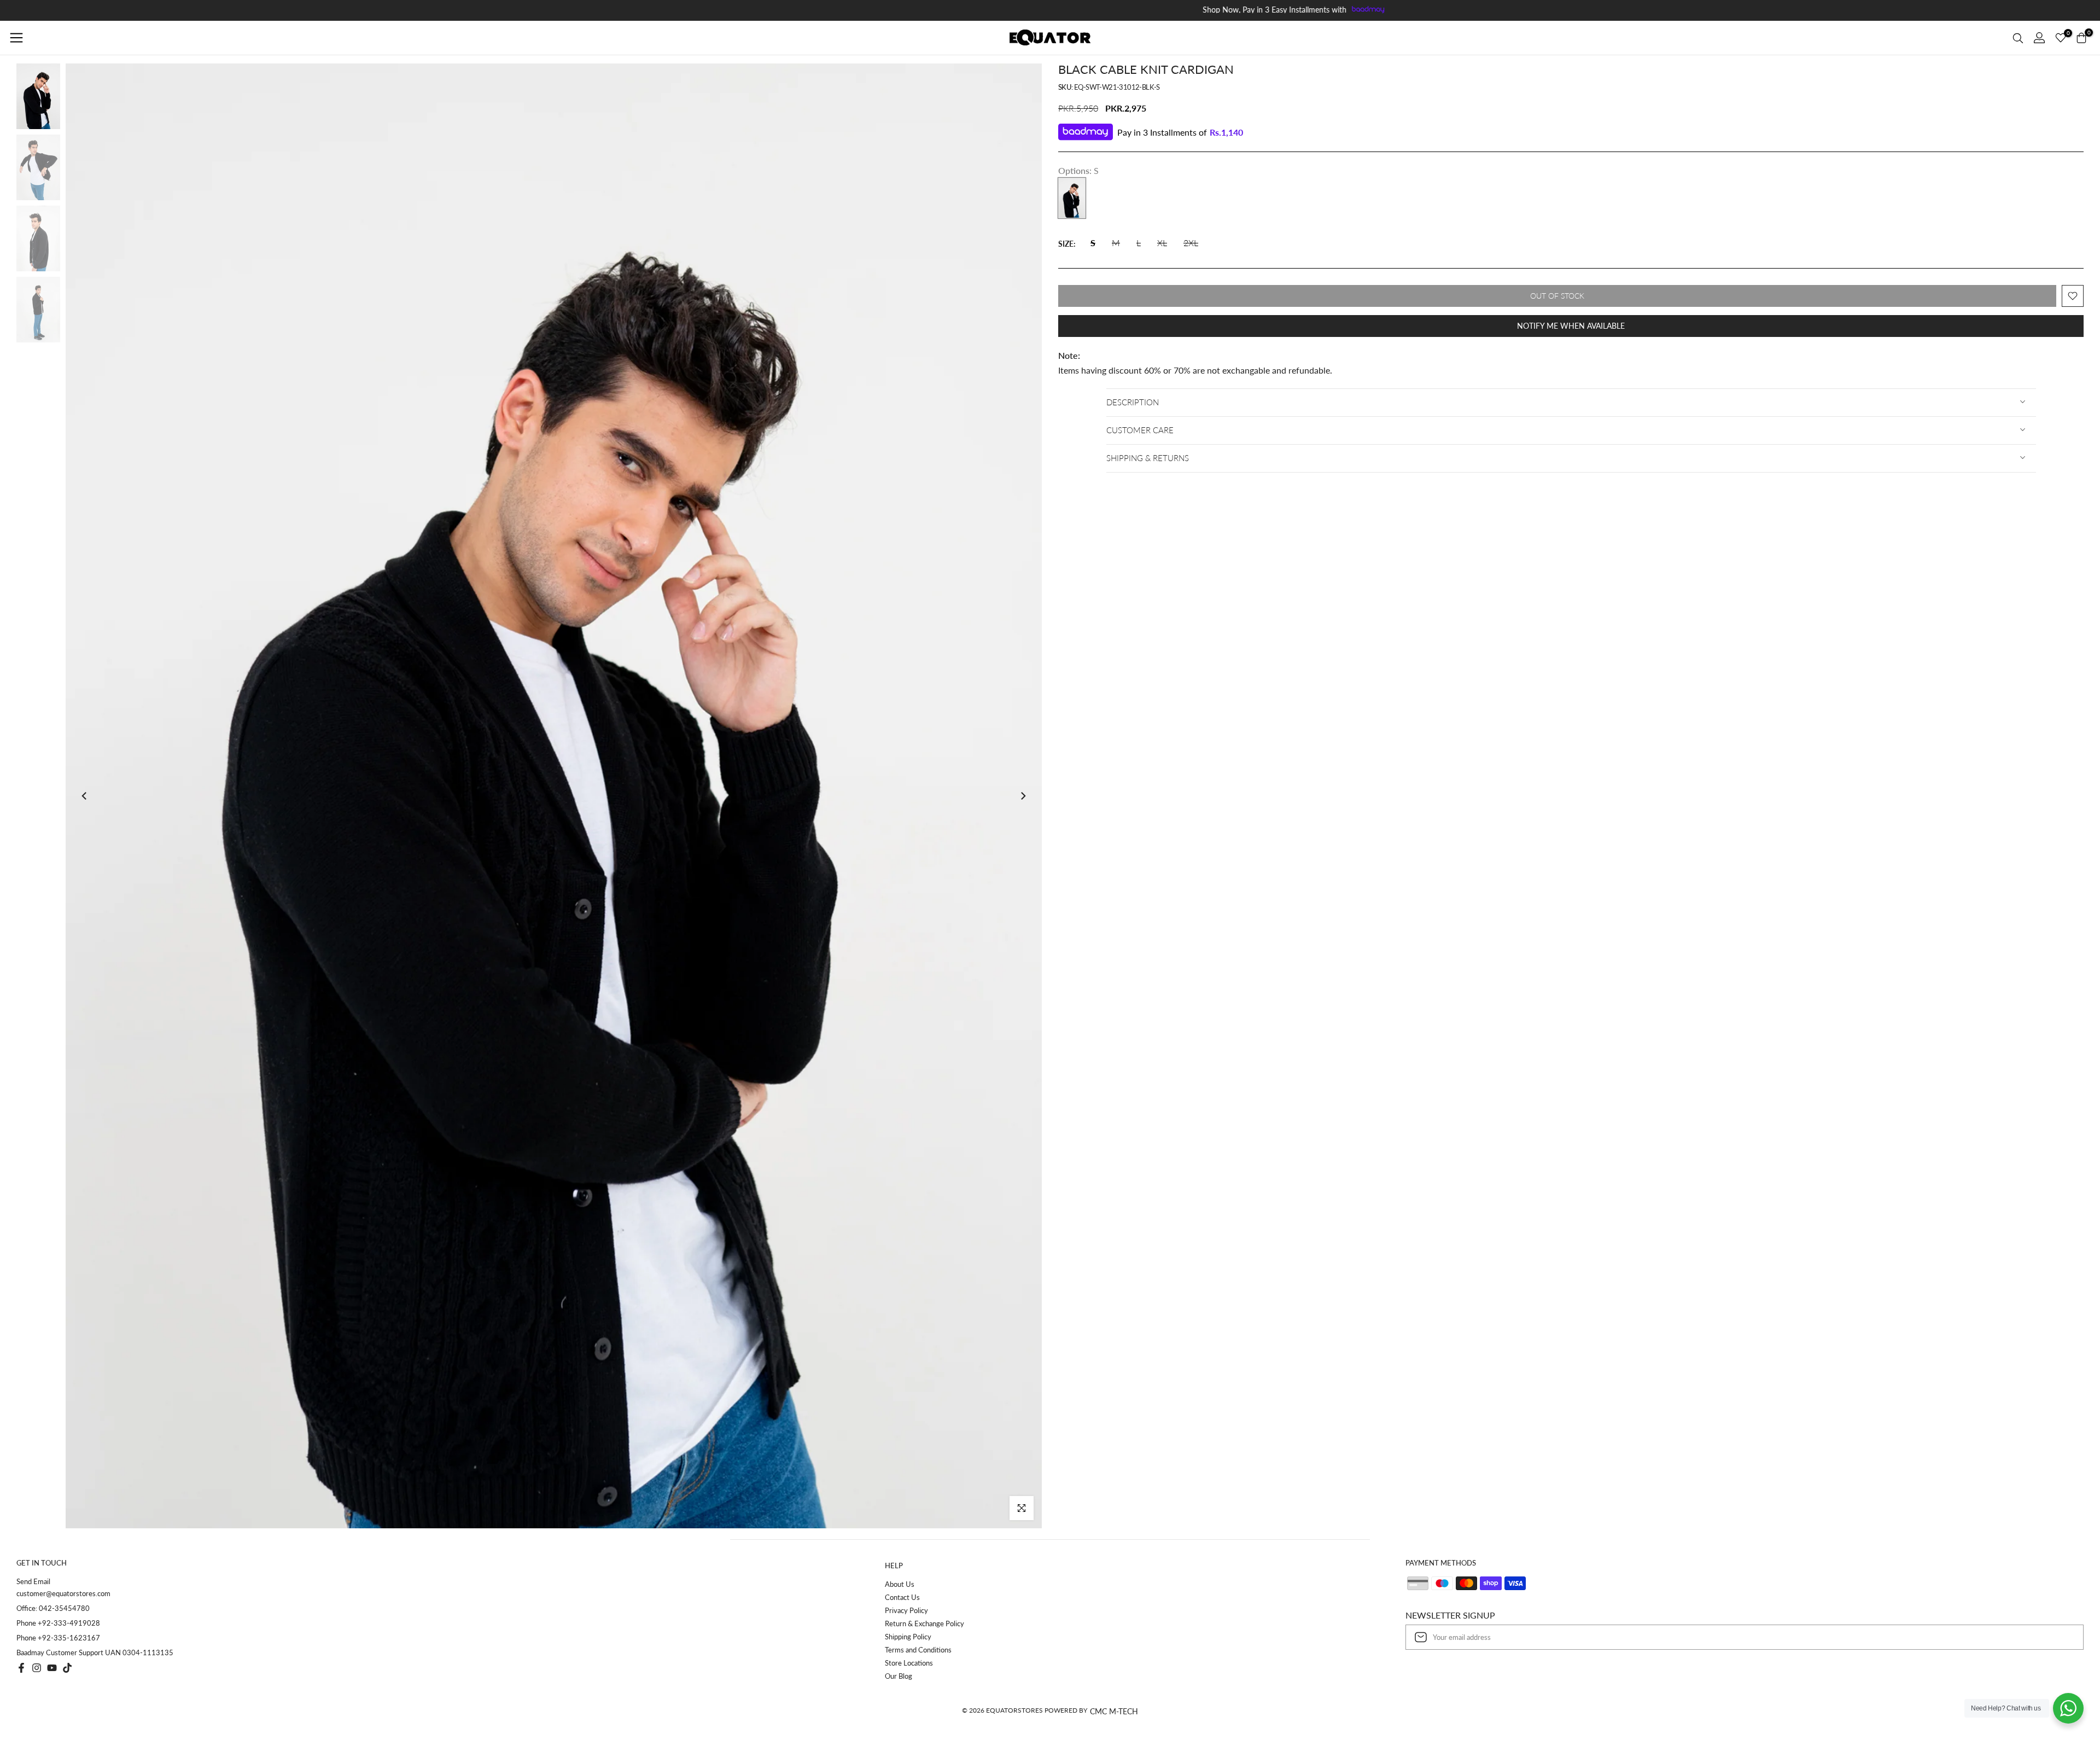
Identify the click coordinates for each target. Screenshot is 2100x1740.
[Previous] (85, 796)
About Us (900, 1584)
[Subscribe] (2064, 1637)
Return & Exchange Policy (924, 1623)
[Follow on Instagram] (37, 1668)
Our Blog (899, 1676)
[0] (2061, 38)
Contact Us (902, 1597)
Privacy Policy (906, 1610)
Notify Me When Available (1571, 326)
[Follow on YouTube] (52, 1668)
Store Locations (909, 1663)
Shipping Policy (908, 1637)
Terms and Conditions (918, 1650)
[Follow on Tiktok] (67, 1668)
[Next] (1023, 796)
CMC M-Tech (1114, 1711)
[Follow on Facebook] (21, 1668)
